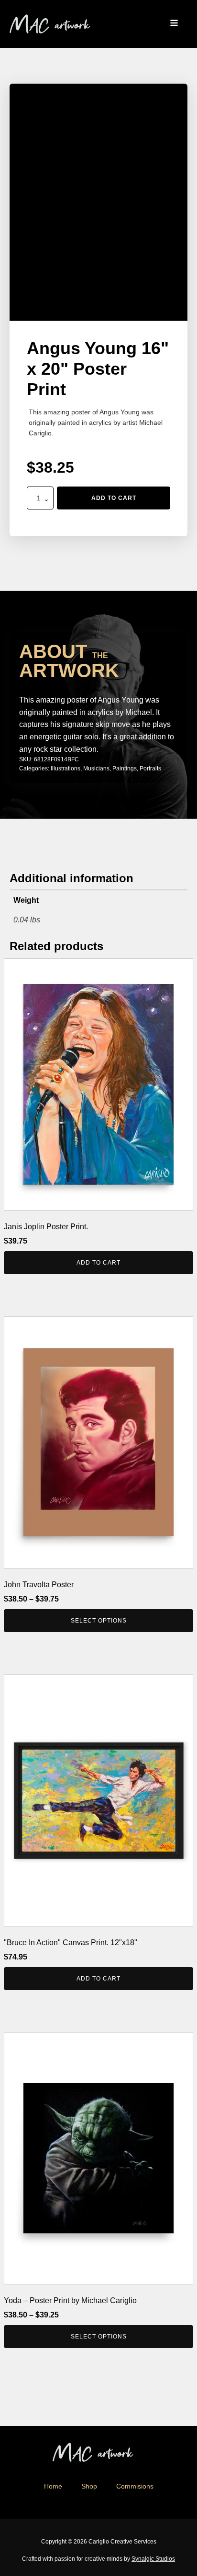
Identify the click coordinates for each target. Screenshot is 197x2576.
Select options (99, 1621)
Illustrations (66, 768)
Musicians (96, 768)
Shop (89, 2486)
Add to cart (114, 498)
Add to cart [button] (98, 1263)
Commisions (135, 2486)
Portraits (150, 768)
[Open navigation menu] (174, 24)
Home (53, 2486)
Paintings (125, 768)
